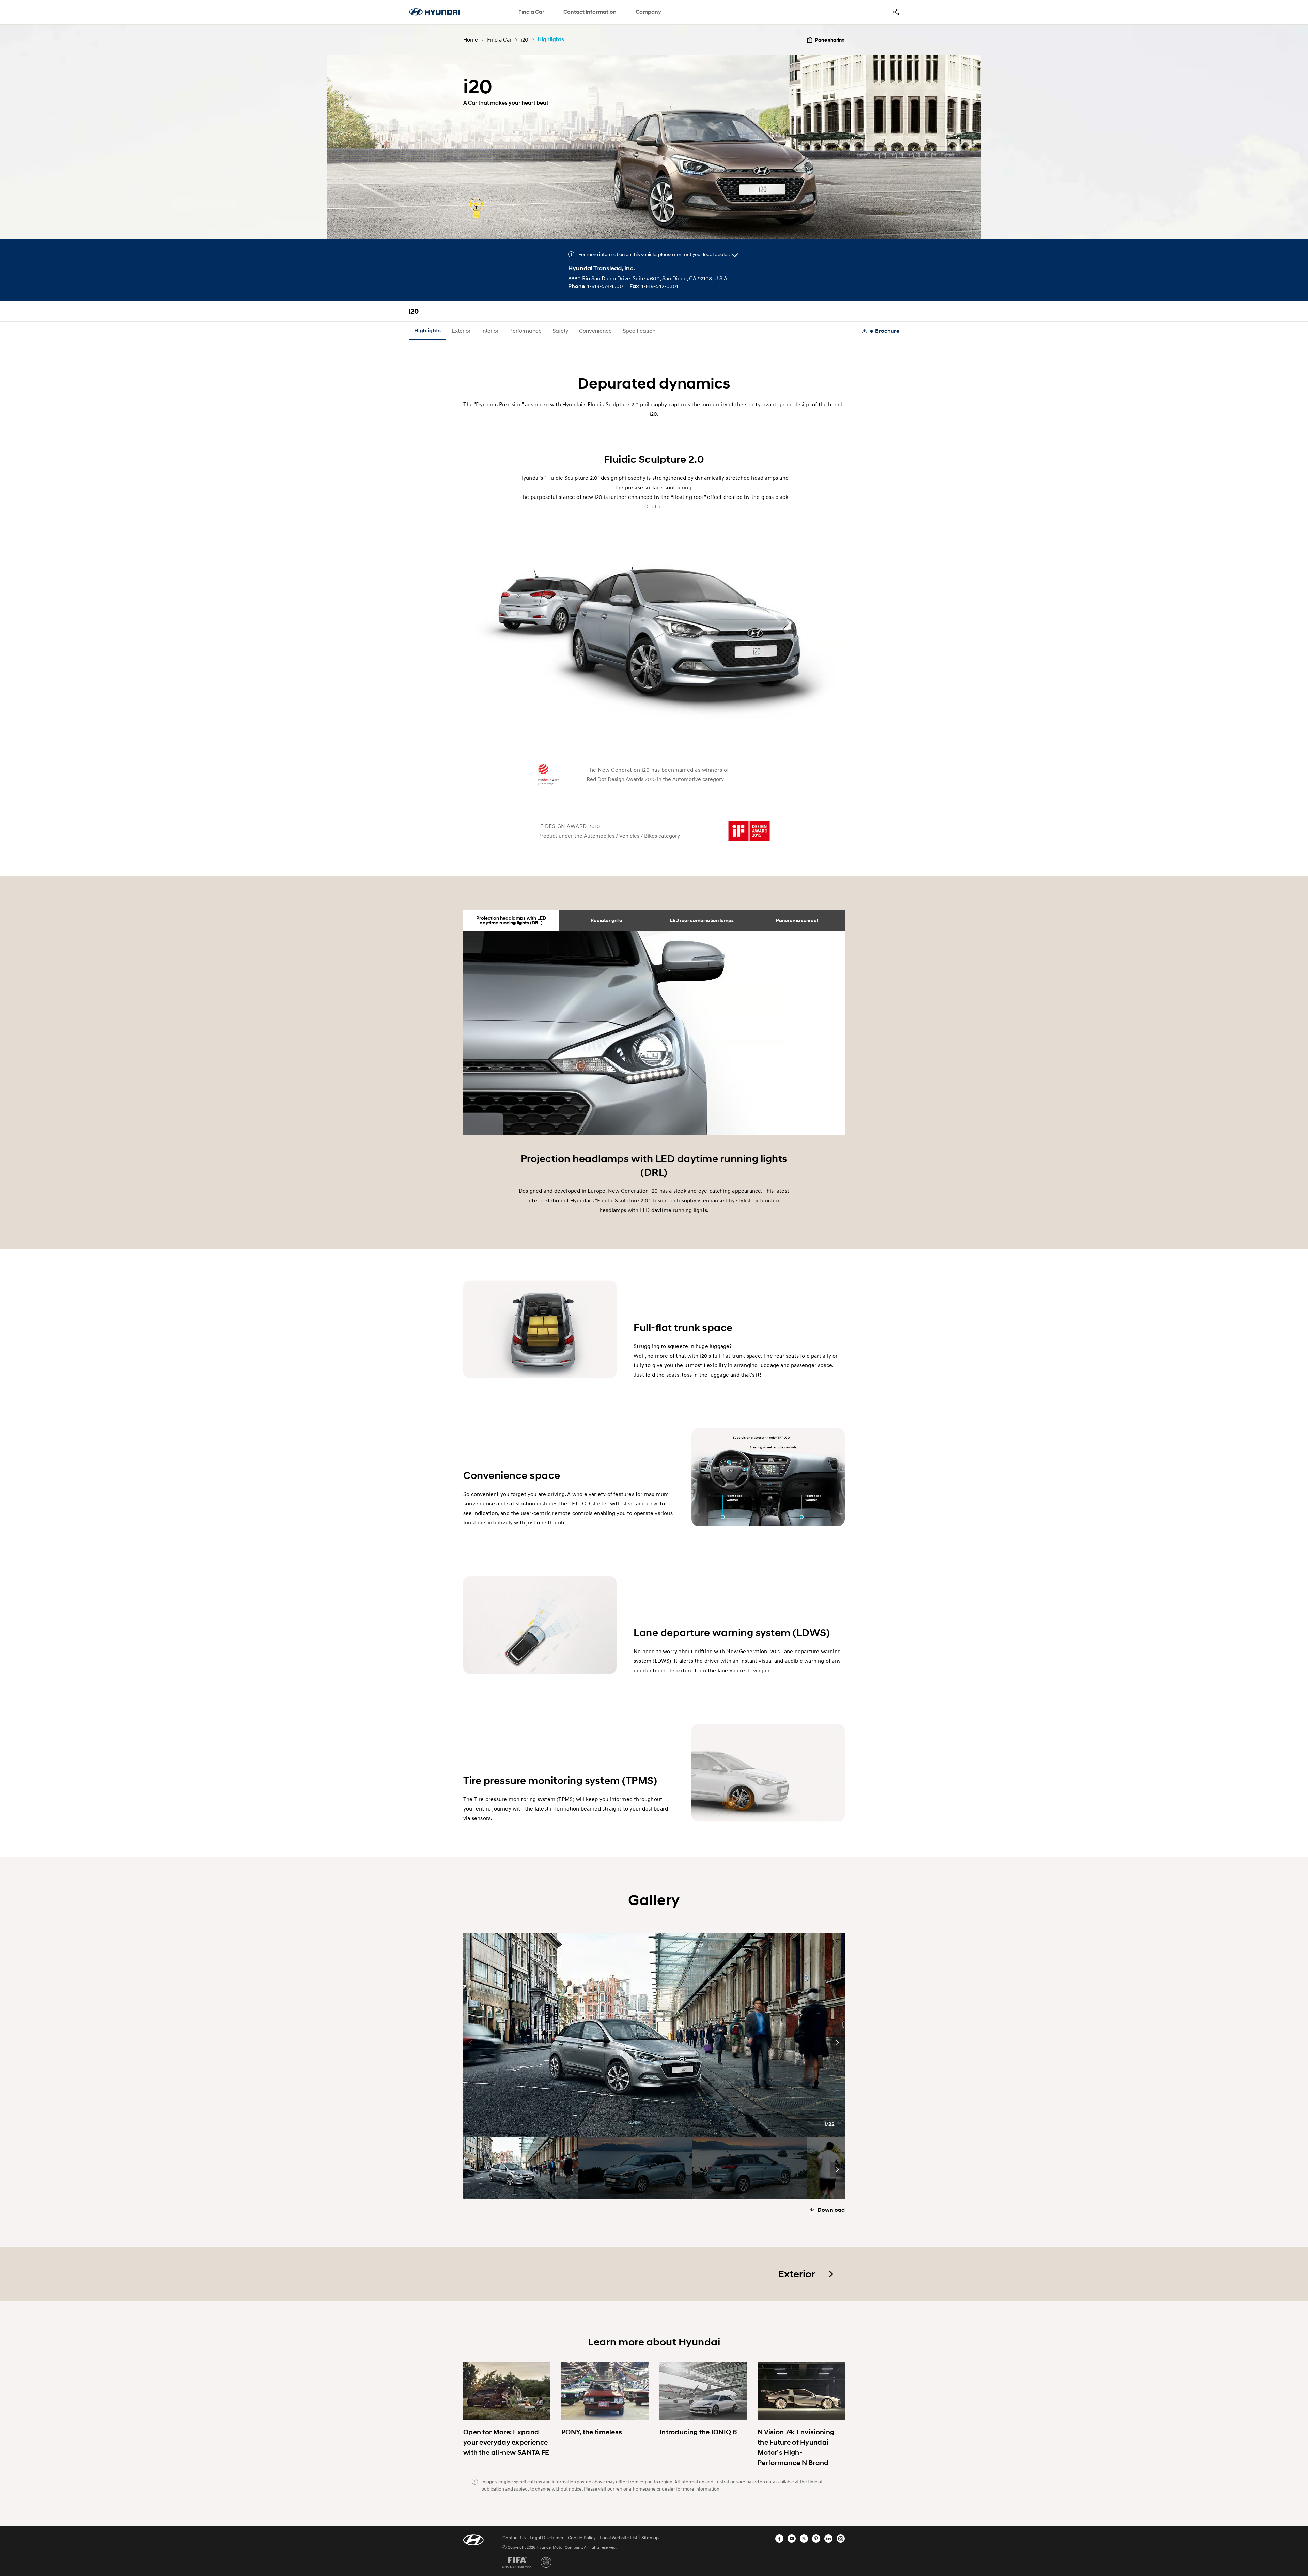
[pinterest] (816, 2539)
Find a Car (531, 12)
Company (648, 12)
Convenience (595, 330)
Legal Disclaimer (547, 2537)
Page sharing (830, 40)
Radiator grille (606, 920)
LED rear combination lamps (702, 920)
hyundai (434, 12)
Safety (560, 330)
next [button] (837, 2043)
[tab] (511, 920)
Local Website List (619, 2537)
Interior (490, 330)
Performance (525, 330)
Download (831, 2210)
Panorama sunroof (797, 920)
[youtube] (792, 2539)
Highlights (427, 330)
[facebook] (779, 2539)
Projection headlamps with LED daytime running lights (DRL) (511, 920)
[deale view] (735, 255)
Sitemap (650, 2537)
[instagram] (841, 2539)
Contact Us (514, 2537)
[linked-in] (828, 2539)
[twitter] (804, 2539)
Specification (639, 330)
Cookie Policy (582, 2537)
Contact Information (590, 12)
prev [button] (471, 2043)
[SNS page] (896, 12)
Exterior (461, 330)
